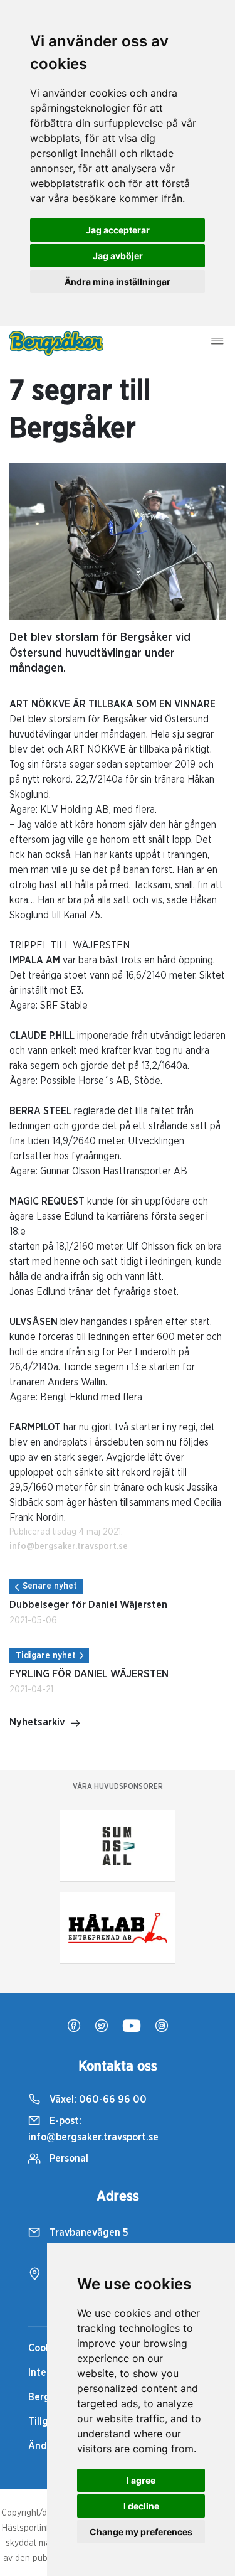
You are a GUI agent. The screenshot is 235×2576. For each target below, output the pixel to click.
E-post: (93, 2129)
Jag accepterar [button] (118, 230)
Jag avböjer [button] (118, 256)
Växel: (97, 2100)
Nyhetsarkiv (37, 1722)
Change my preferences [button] (141, 2532)
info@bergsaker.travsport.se (69, 1547)
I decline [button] (141, 2506)
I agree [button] (141, 2480)
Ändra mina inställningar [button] (118, 282)
